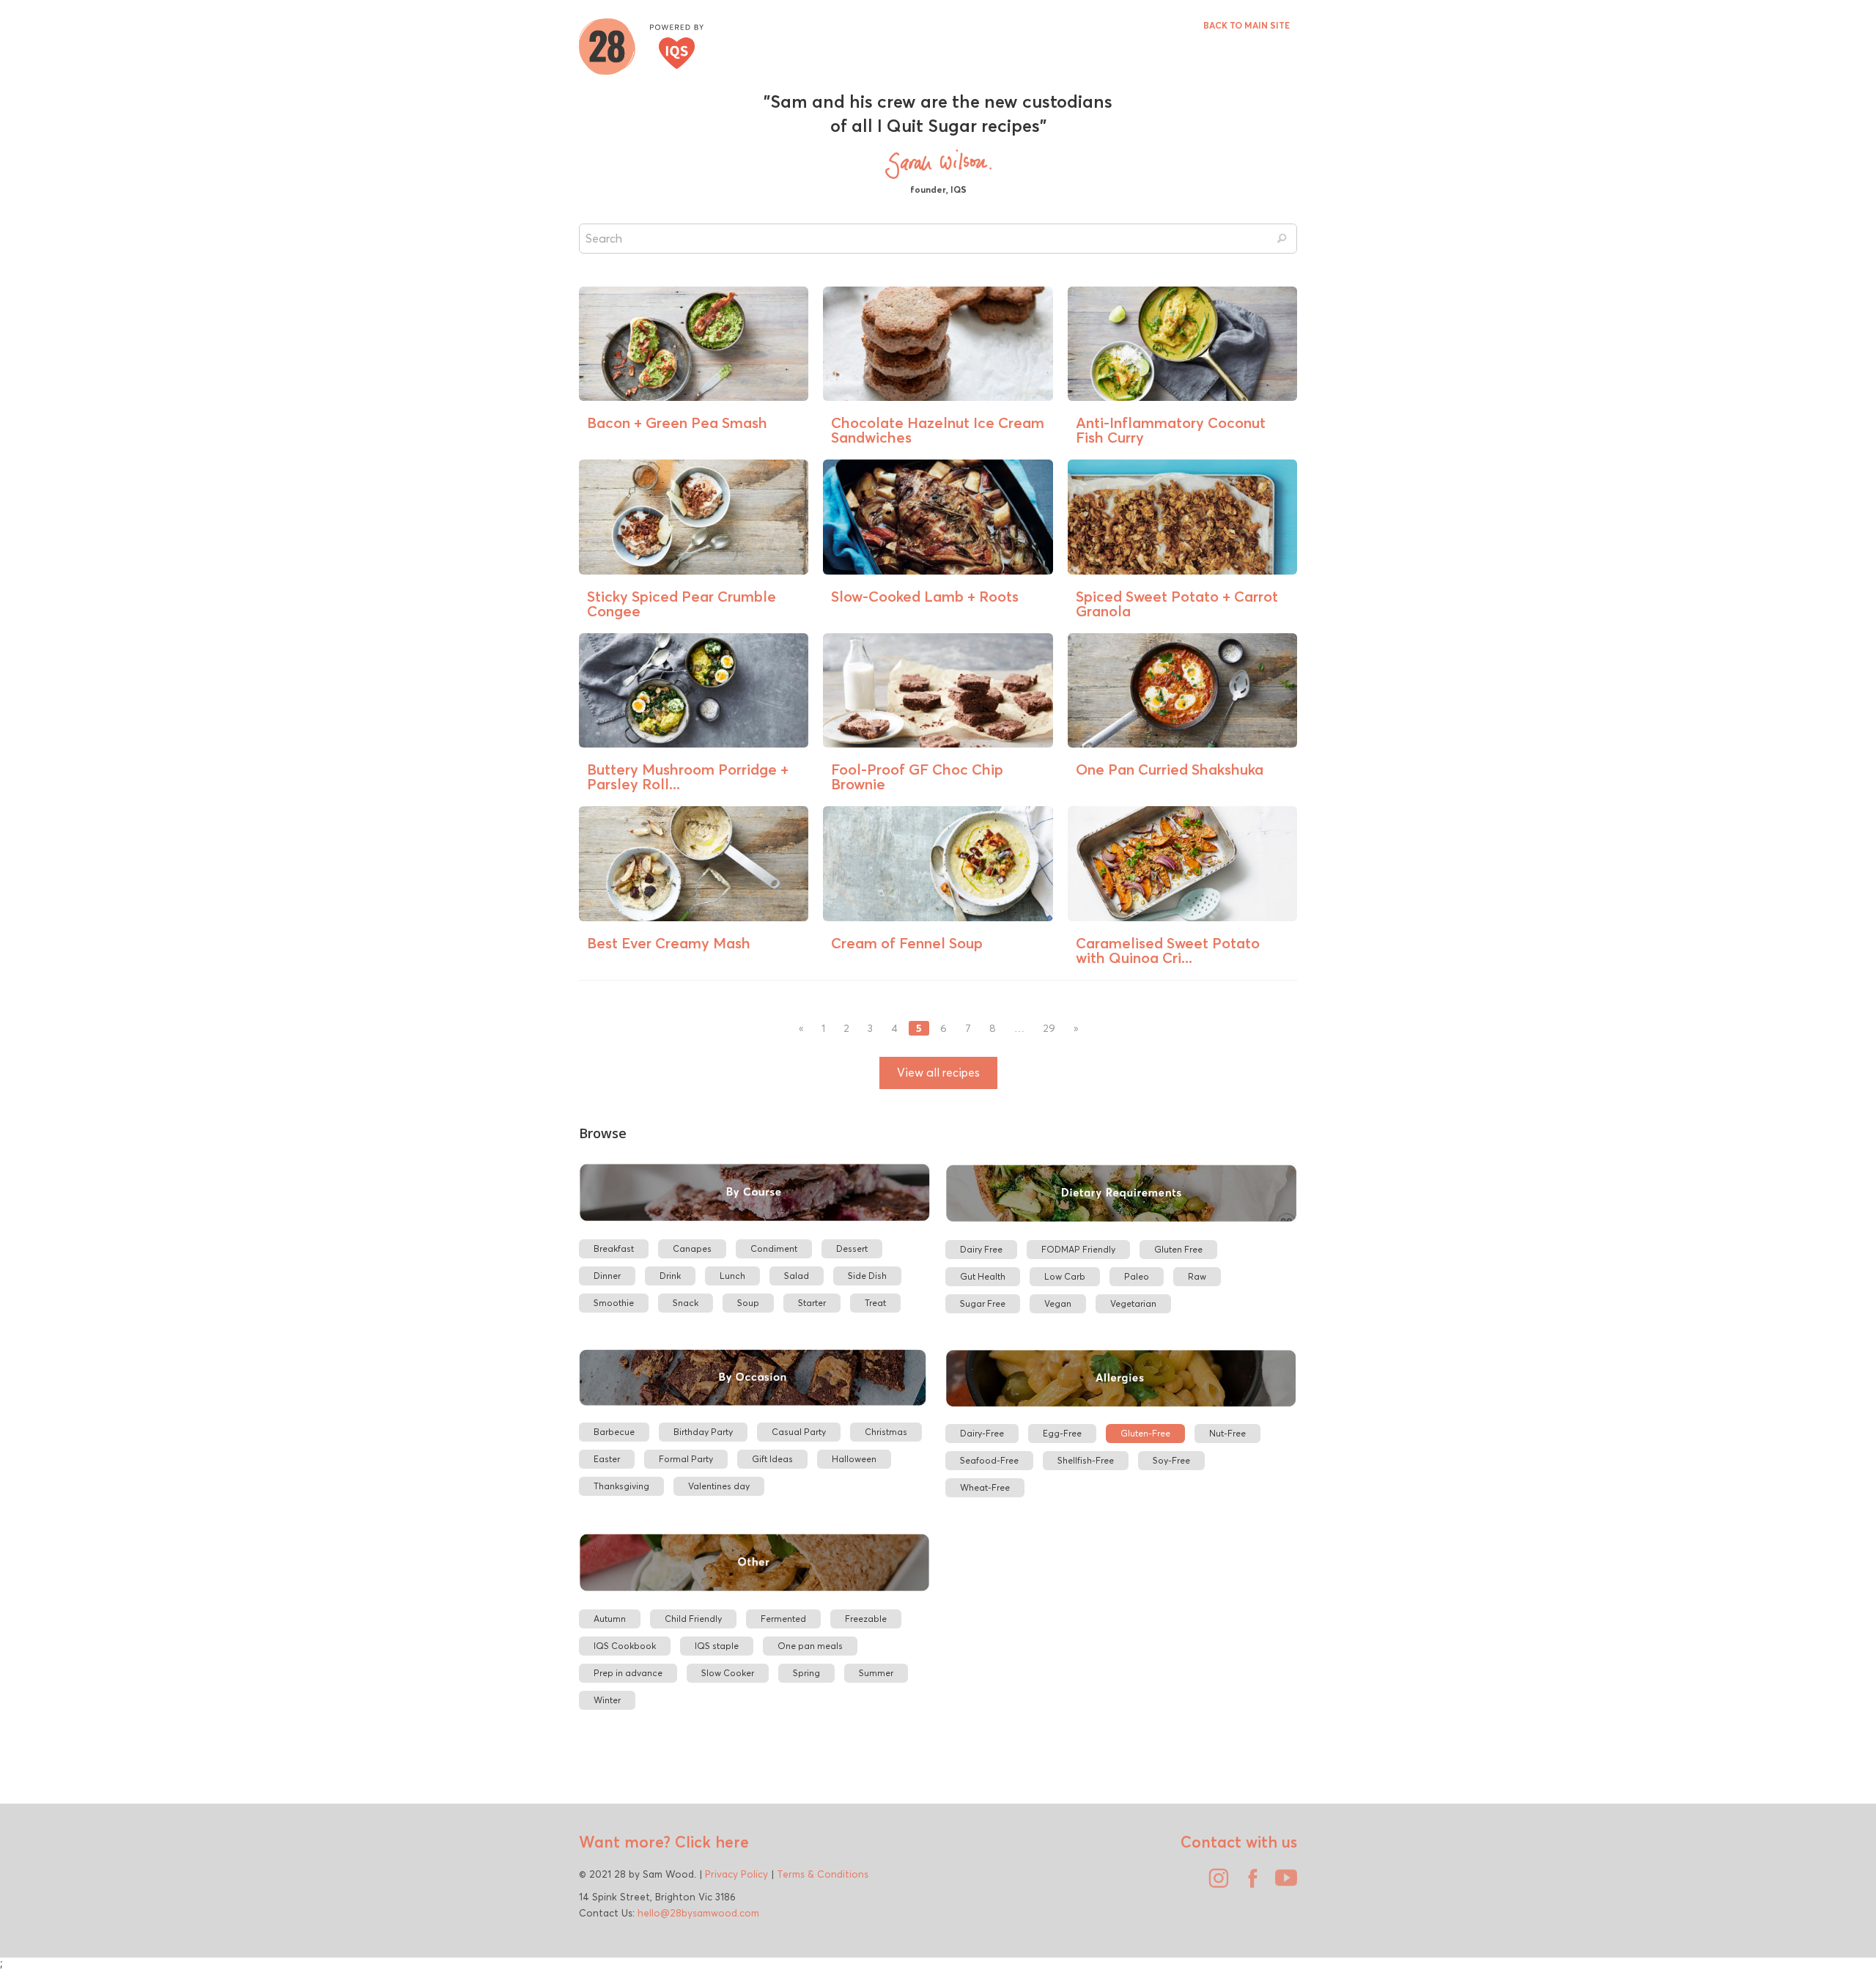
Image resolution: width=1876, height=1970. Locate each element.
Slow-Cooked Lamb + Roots (925, 596)
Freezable (866, 1619)
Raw (1197, 1276)
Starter (812, 1303)
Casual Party (799, 1432)
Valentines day (719, 1486)
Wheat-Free (985, 1487)
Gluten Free (1178, 1249)
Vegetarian (1133, 1303)
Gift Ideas (772, 1459)
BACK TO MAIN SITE (1247, 25)
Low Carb (1065, 1276)
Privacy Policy (736, 1874)
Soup (748, 1303)
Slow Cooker (728, 1673)
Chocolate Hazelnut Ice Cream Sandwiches (938, 430)
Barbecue (614, 1432)
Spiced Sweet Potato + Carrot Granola (1177, 604)
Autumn (610, 1619)
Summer (876, 1673)
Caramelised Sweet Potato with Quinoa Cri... (1168, 950)
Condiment (774, 1248)
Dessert (852, 1248)
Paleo (1137, 1276)
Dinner (607, 1276)
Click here (710, 1842)
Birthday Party (703, 1432)
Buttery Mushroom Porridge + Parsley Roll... (688, 776)
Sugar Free (983, 1303)
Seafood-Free (989, 1460)
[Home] (641, 45)
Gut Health (983, 1276)
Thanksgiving (621, 1486)
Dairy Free (981, 1249)
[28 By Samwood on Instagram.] (1215, 1884)
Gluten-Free (1145, 1433)
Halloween (854, 1459)
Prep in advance (628, 1673)
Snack (686, 1303)
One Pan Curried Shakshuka (1170, 769)
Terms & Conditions (823, 1874)
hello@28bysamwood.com (698, 1913)
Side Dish (867, 1276)
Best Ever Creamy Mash (669, 943)
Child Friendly (693, 1619)
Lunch (732, 1276)
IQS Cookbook (625, 1646)
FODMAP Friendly (1078, 1249)
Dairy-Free (982, 1433)
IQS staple (717, 1646)
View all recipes (938, 1073)
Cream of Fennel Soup (907, 943)
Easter (607, 1459)
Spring (806, 1673)
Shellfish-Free (1086, 1460)
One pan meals (810, 1646)
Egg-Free (1062, 1433)
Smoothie (614, 1303)
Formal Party (686, 1459)
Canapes (692, 1248)
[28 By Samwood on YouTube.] (1282, 1884)
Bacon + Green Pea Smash (677, 423)
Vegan (1058, 1303)
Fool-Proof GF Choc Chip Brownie (917, 776)
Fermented (783, 1619)
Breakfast (614, 1248)
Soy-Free (1171, 1460)
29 (1049, 1029)
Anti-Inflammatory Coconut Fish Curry (1171, 430)
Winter (607, 1700)
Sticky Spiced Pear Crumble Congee (682, 604)
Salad (797, 1276)
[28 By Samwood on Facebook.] (1249, 1884)
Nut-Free (1227, 1433)
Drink (670, 1276)
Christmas (886, 1432)
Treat (875, 1303)
